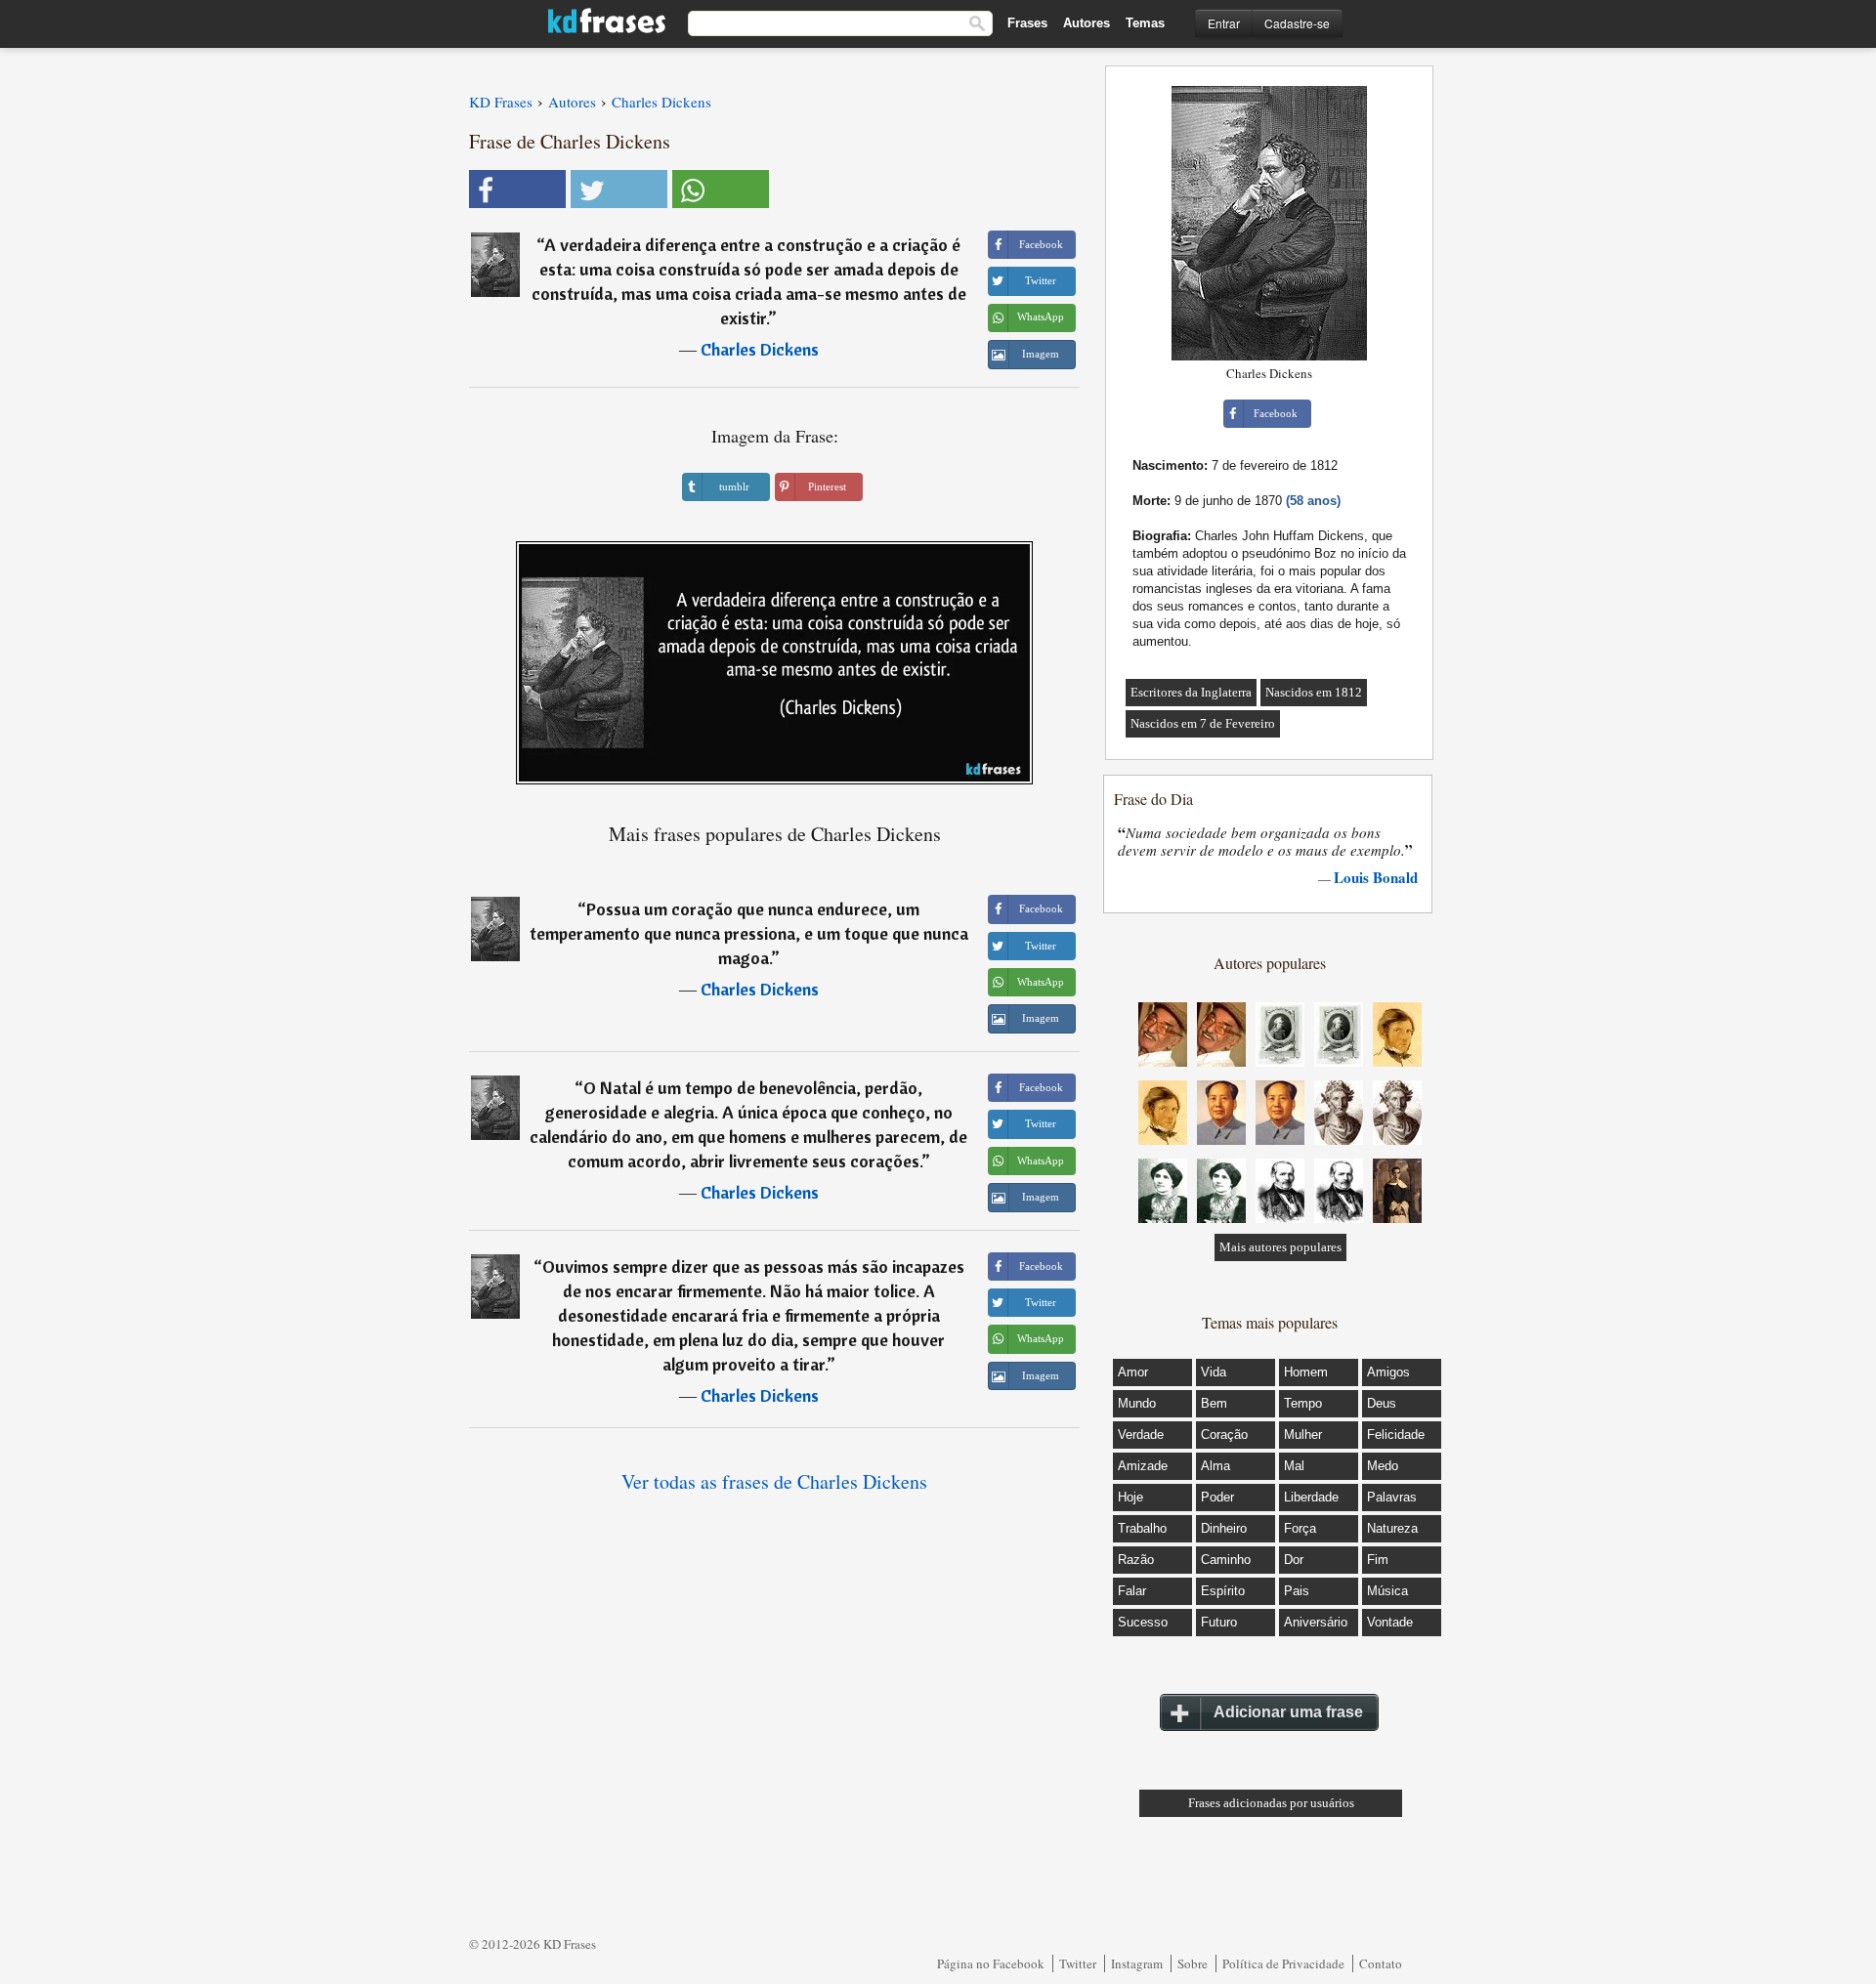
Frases (1027, 23)
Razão (1136, 1560)
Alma (1215, 1466)
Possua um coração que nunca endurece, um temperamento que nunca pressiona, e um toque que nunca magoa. (749, 933)
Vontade (1390, 1622)
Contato (1381, 1963)
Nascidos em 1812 (1314, 692)
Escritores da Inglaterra (1191, 692)
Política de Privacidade (1283, 1963)
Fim (1378, 1560)
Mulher (1303, 1435)
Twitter (1078, 1963)
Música (1387, 1591)
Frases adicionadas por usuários (1271, 1803)
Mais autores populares (1280, 1247)
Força (1300, 1528)
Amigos (1388, 1372)
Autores (1087, 23)
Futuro (1219, 1622)
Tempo (1303, 1403)
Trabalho (1142, 1528)
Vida (1214, 1372)
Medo (1383, 1466)
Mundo (1137, 1403)
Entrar (1224, 23)
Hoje (1130, 1497)
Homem (1306, 1372)
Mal (1294, 1466)
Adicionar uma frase (1288, 1712)
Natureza (1392, 1528)
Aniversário (1316, 1622)
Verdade (1141, 1435)
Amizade (1143, 1466)
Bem (1214, 1403)
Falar (1132, 1591)
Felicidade (1396, 1435)
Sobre (1193, 1963)
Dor (1294, 1560)
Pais (1297, 1591)
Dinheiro (1224, 1528)
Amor (1133, 1372)
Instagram (1137, 1963)
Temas (1145, 23)
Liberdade (1311, 1497)
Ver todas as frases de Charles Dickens (774, 1481)
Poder (1217, 1497)
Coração (1224, 1435)
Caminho (1226, 1560)
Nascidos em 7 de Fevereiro (1203, 723)
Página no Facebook (991, 1963)
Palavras (1392, 1497)
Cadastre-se (1297, 23)
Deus (1382, 1403)
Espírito (1223, 1591)
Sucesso (1143, 1622)
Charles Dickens (760, 349)
